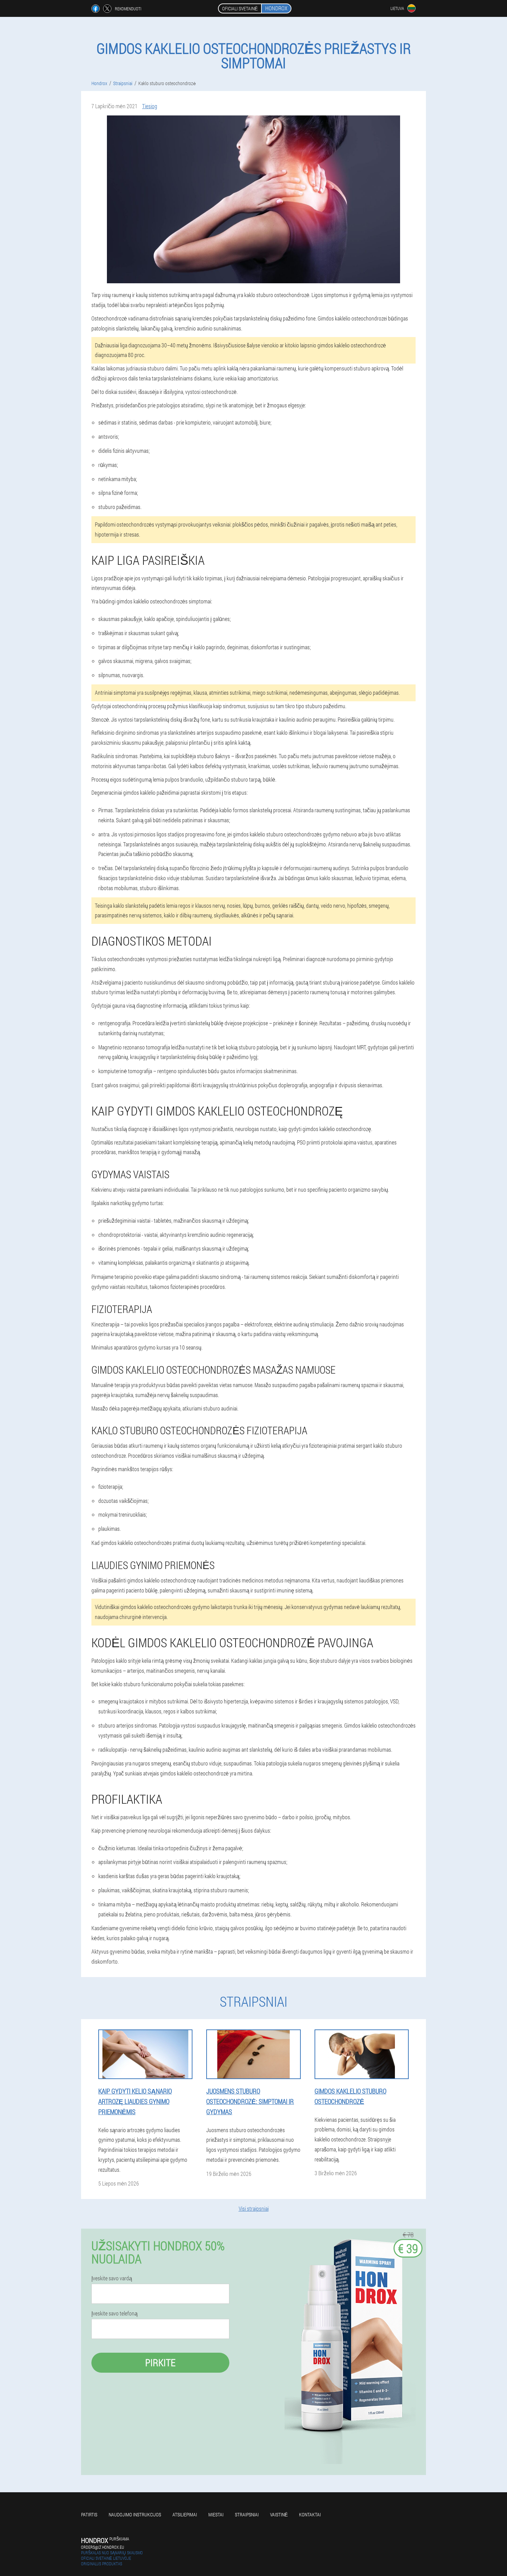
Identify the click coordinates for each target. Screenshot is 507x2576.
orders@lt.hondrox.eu (103, 2547)
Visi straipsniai (254, 2208)
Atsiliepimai (185, 2514)
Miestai (216, 2514)
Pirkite (160, 2363)
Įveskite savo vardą (112, 2278)
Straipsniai (247, 2514)
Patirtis (89, 2514)
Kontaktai (310, 2514)
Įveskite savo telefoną (115, 2313)
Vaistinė (279, 2514)
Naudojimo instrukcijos (135, 2514)
